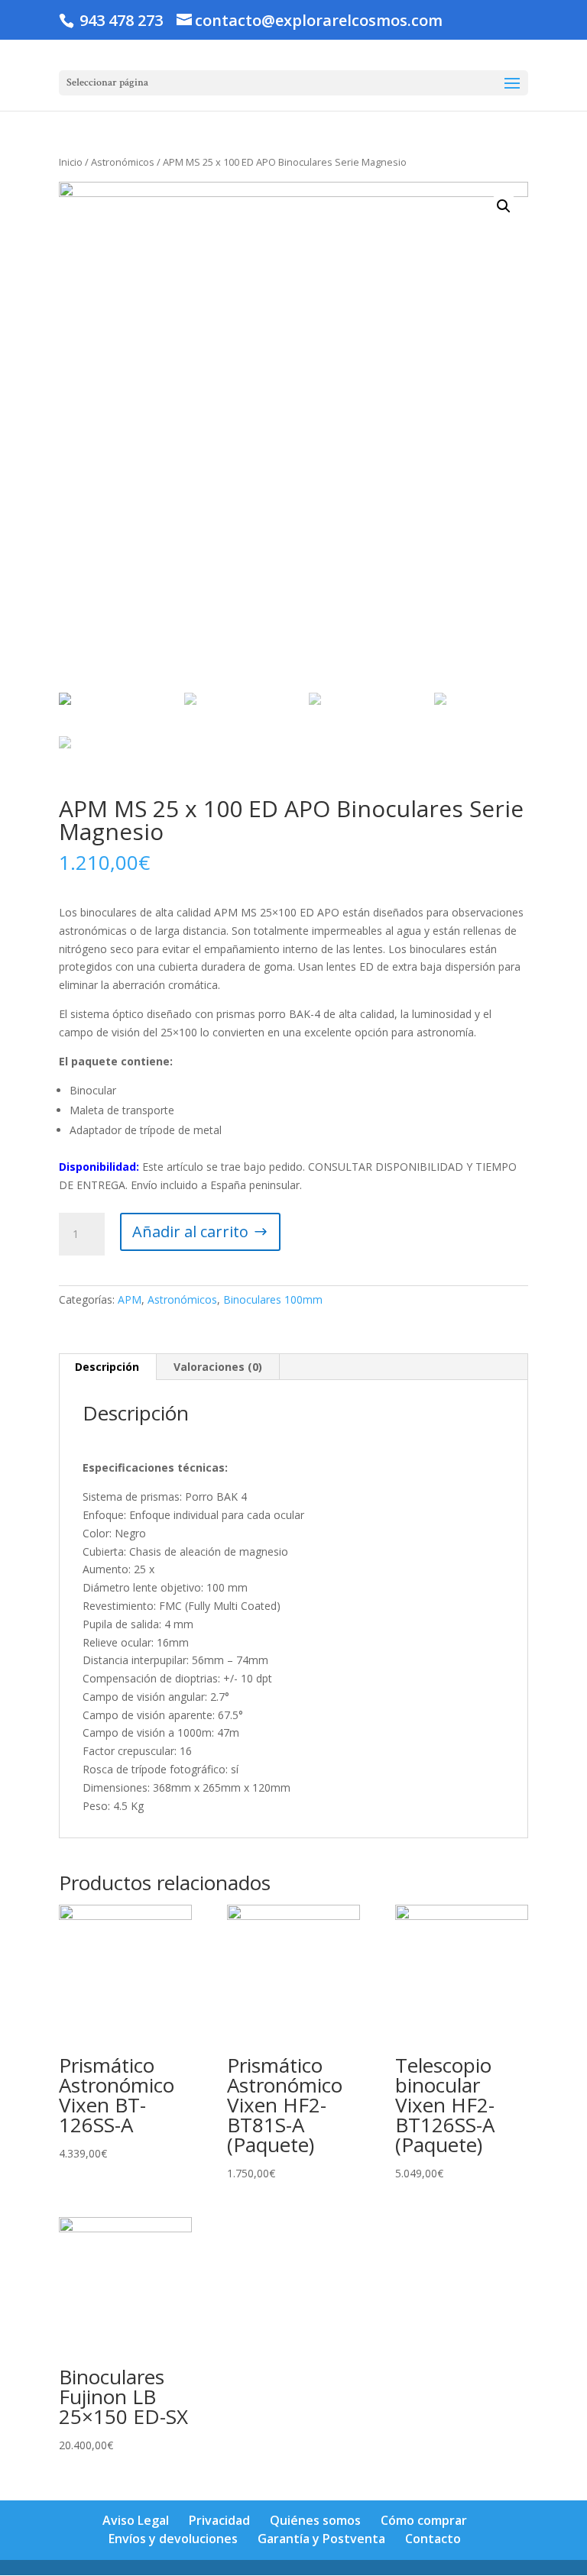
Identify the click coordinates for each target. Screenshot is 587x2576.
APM (130, 1299)
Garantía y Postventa (321, 2539)
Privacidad (219, 2520)
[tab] (107, 1367)
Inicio (71, 162)
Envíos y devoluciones (173, 2539)
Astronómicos (123, 162)
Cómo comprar (424, 2520)
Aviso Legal (136, 2520)
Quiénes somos (315, 2520)
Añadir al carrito (190, 1231)
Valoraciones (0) (218, 1367)
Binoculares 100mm (273, 1299)
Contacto (433, 2539)
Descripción (107, 1367)
